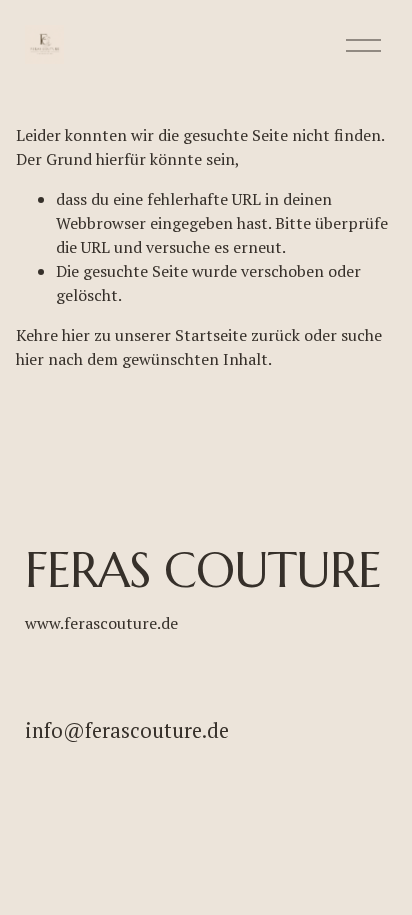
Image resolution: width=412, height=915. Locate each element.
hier (76, 335)
